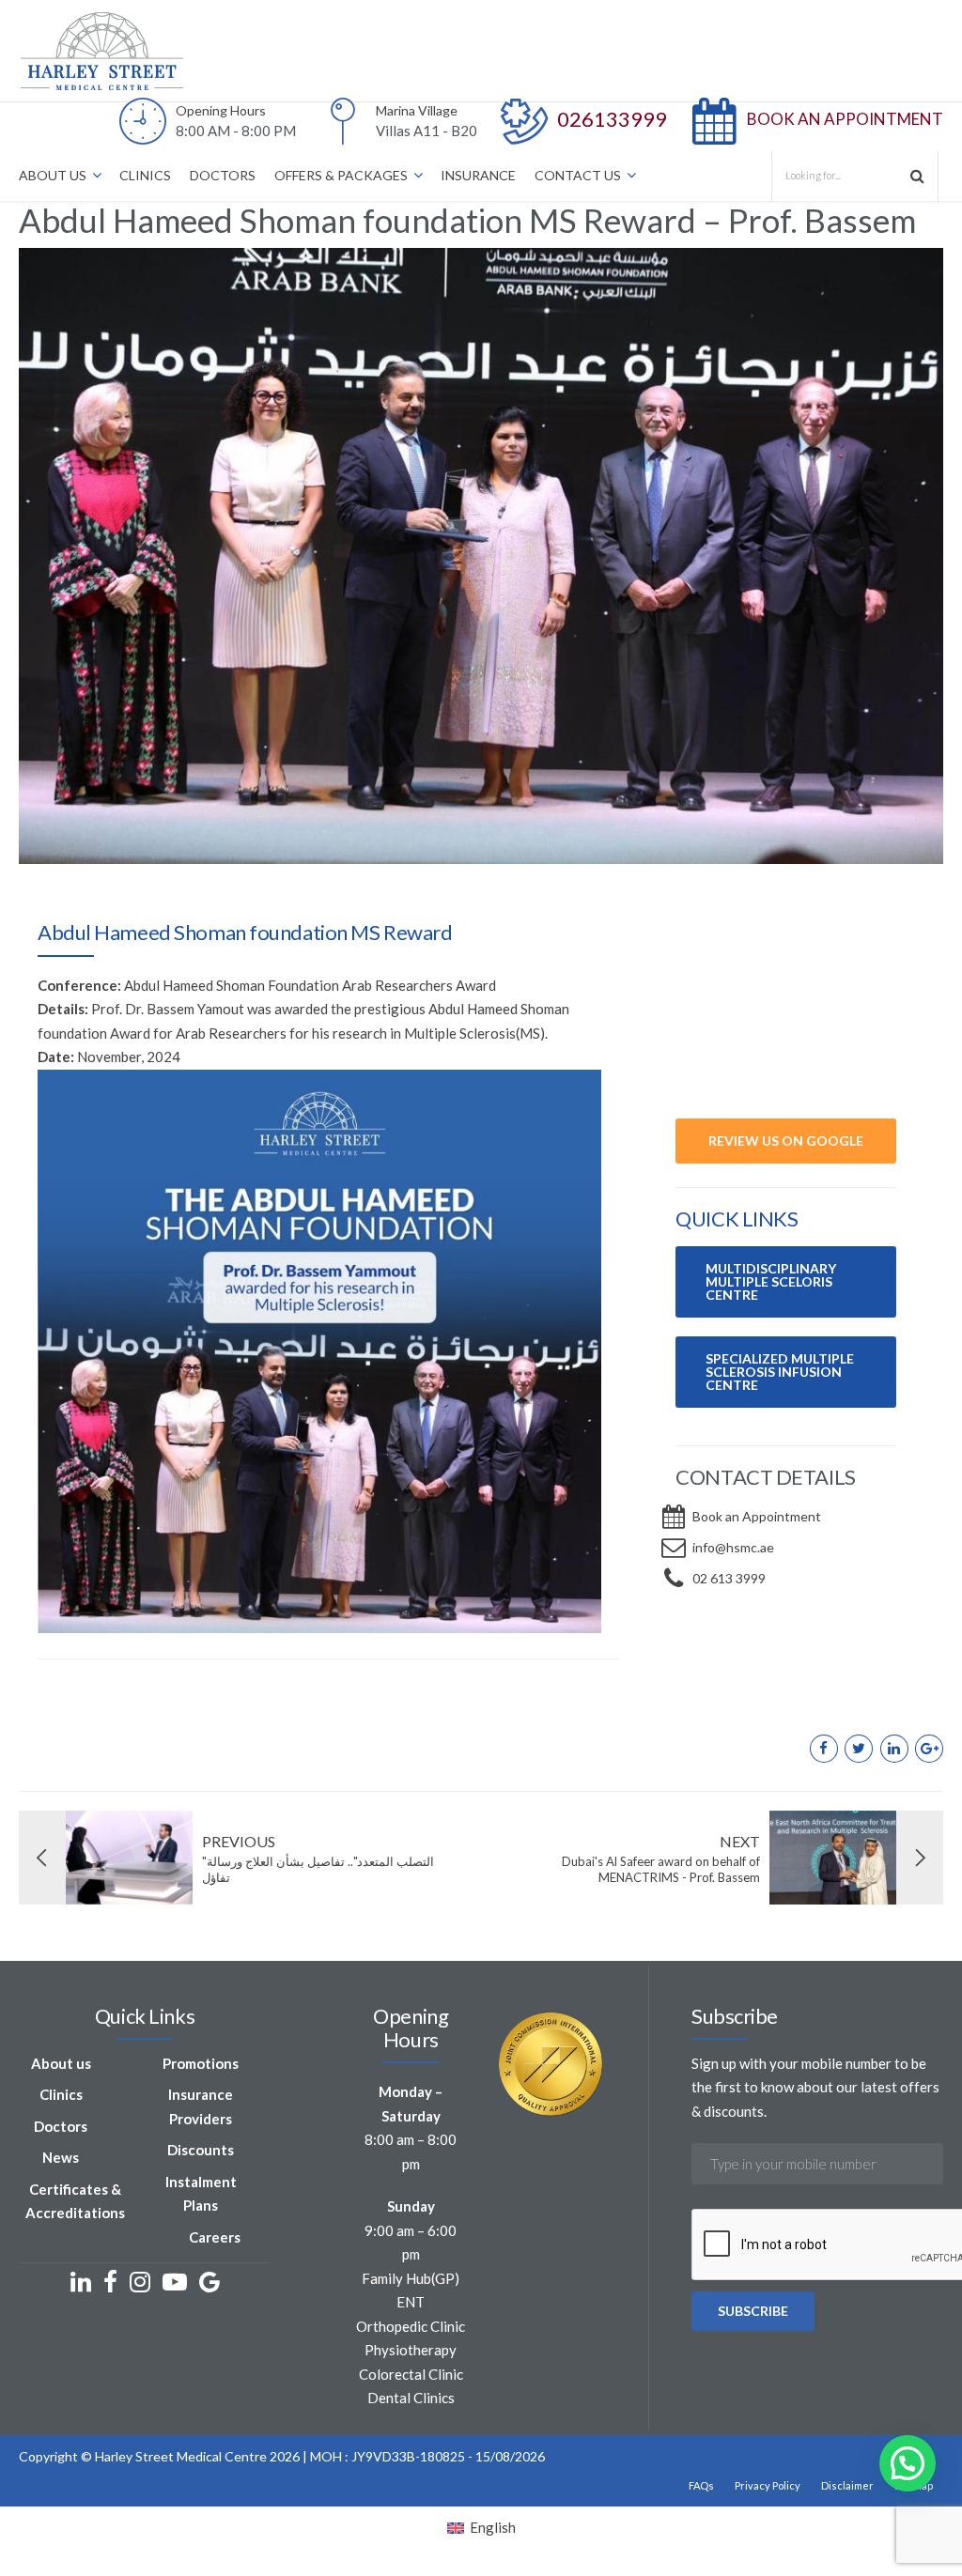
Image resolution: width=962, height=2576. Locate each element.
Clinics (61, 2094)
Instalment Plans (201, 2194)
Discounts (201, 2150)
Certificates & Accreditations (75, 2201)
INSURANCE (478, 175)
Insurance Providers (201, 2106)
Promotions (201, 2063)
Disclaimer (847, 2485)
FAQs (701, 2485)
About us (61, 2063)
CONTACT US (578, 175)
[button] (908, 2463)
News (61, 2157)
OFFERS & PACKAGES (341, 175)
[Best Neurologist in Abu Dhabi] (786, 1038)
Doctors (61, 2126)
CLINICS (145, 175)
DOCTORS (223, 175)
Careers (215, 2237)
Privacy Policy (768, 2485)
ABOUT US (53, 175)
